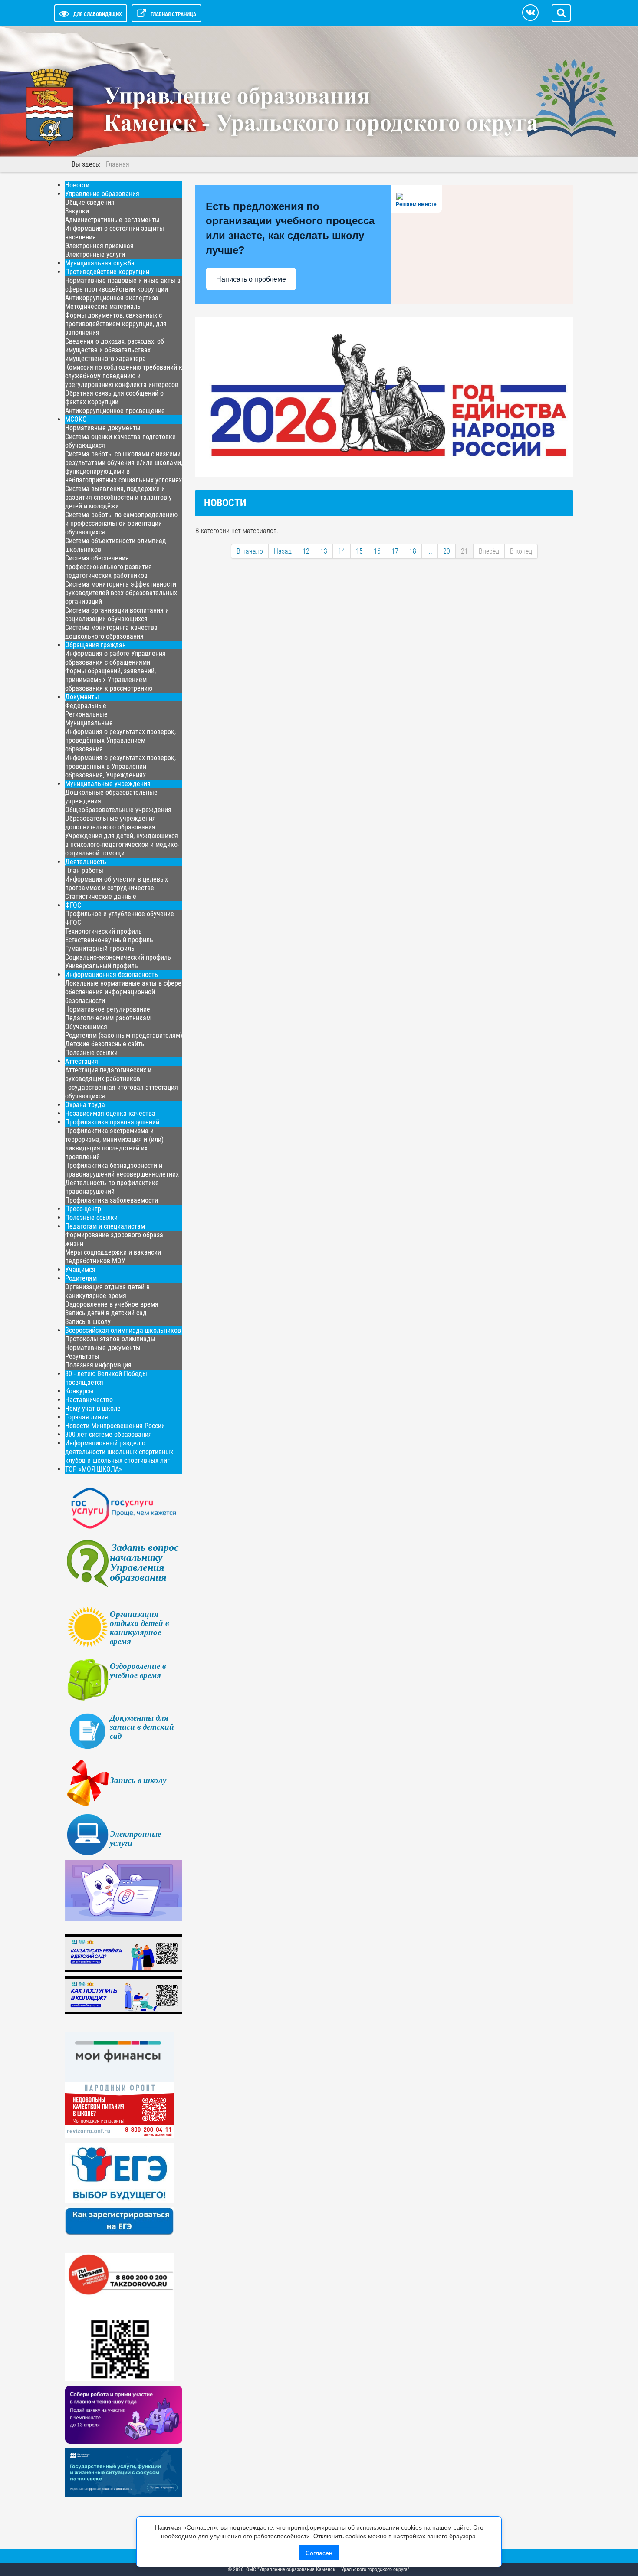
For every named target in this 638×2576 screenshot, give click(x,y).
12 (306, 551)
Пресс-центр (83, 1209)
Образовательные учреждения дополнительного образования (110, 823)
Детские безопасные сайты (105, 1044)
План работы (84, 870)
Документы (82, 697)
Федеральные (86, 706)
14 (342, 551)
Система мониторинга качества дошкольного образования (111, 632)
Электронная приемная (99, 246)
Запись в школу (88, 1322)
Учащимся (80, 1270)
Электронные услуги (95, 254)
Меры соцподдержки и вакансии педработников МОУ (113, 1257)
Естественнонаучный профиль (109, 940)
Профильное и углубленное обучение (120, 914)
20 (447, 551)
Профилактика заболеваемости (112, 1200)
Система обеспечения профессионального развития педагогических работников (109, 567)
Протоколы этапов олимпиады (110, 1339)
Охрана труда (85, 1105)
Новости (77, 185)
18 (413, 551)
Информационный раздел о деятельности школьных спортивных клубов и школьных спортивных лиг (119, 1452)
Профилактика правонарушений (112, 1122)
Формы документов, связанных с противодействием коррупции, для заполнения (116, 324)
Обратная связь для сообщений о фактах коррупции (114, 398)
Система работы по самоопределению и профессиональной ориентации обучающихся (121, 523)
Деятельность (86, 862)
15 (359, 551)
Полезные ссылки (91, 1053)
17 (395, 551)
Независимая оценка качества (110, 1113)
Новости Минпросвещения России (115, 1426)
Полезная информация (98, 1365)
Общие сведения (90, 202)
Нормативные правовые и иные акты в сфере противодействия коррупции (123, 285)
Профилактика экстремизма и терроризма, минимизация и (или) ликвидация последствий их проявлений (114, 1144)
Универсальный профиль (102, 966)
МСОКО (76, 419)
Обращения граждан (95, 645)
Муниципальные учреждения (108, 784)
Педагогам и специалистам (105, 1226)
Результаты (82, 1356)
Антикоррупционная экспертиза (112, 298)
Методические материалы (104, 306)
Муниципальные (89, 723)
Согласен (319, 2553)
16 (377, 551)
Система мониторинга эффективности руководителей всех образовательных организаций (121, 593)
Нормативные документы (103, 428)
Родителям (81, 1278)
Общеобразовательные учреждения (118, 810)
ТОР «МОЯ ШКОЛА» (94, 1469)
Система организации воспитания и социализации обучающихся (117, 615)
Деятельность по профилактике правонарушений (112, 1187)
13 (324, 551)
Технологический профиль (104, 931)
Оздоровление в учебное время (112, 1304)
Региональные (86, 714)
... (430, 551)
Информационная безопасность (112, 975)
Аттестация (82, 1061)
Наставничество (89, 1400)
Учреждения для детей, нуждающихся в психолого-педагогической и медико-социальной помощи (122, 844)
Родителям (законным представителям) (124, 1035)
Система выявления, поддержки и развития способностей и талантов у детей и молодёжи (118, 497)
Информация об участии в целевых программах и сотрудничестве (117, 883)
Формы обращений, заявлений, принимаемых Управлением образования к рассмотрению (110, 680)
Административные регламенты (112, 220)
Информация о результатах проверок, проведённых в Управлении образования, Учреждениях (120, 766)
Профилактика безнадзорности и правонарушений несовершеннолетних (122, 1170)
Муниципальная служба (100, 263)
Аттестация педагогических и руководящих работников (108, 1074)
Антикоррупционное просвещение (115, 411)
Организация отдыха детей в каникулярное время (107, 1291)
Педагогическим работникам (108, 1018)
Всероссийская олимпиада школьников (123, 1330)
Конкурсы (79, 1391)
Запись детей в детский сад (106, 1313)
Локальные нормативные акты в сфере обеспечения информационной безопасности (123, 992)
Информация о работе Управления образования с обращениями (115, 658)
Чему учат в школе (93, 1408)
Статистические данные (101, 896)
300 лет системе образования (109, 1434)
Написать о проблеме (251, 279)
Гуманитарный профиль (100, 949)
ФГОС (73, 905)
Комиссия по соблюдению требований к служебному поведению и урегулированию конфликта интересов (124, 376)
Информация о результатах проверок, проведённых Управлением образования (120, 740)
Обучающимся (86, 1027)
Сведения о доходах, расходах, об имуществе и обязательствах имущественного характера (115, 350)
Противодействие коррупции (107, 272)
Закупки (77, 211)
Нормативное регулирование (108, 1009)
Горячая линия (87, 1417)
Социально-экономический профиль (118, 957)
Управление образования (102, 194)
